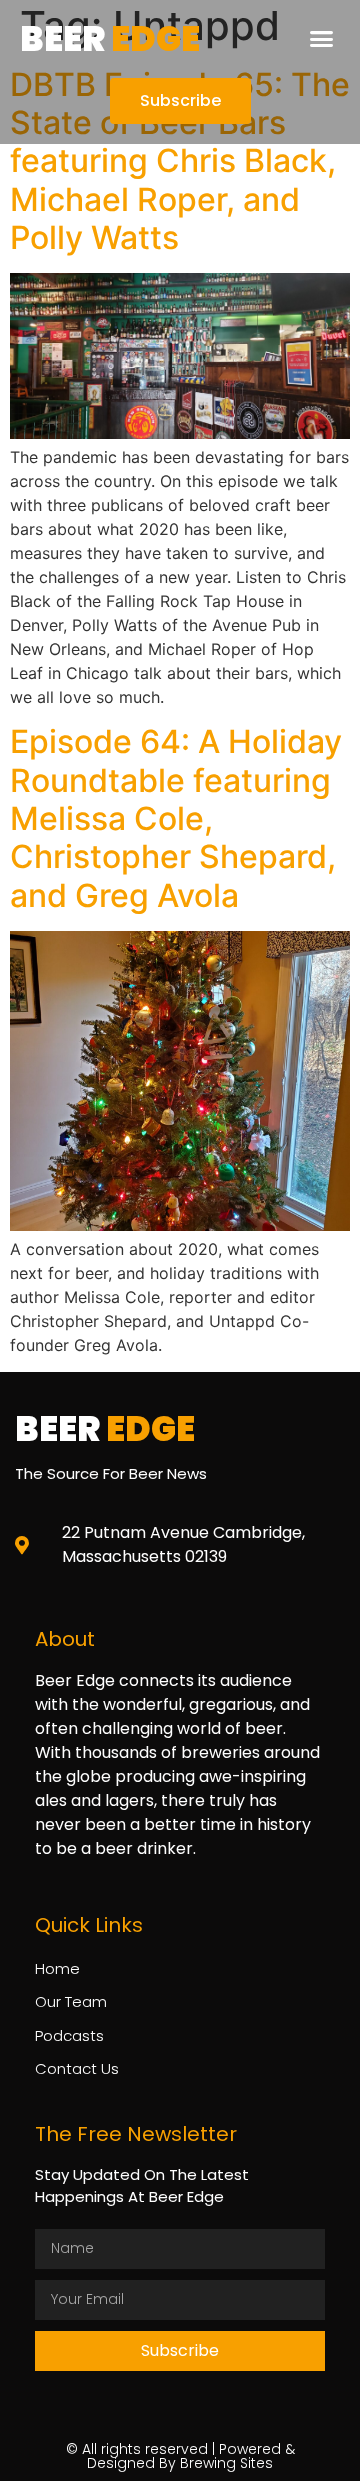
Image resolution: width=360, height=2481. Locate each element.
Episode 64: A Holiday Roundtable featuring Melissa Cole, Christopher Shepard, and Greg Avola (176, 818)
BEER (110, 39)
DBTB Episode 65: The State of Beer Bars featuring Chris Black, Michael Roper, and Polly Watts (180, 161)
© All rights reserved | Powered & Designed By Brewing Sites (180, 2456)
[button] (322, 39)
